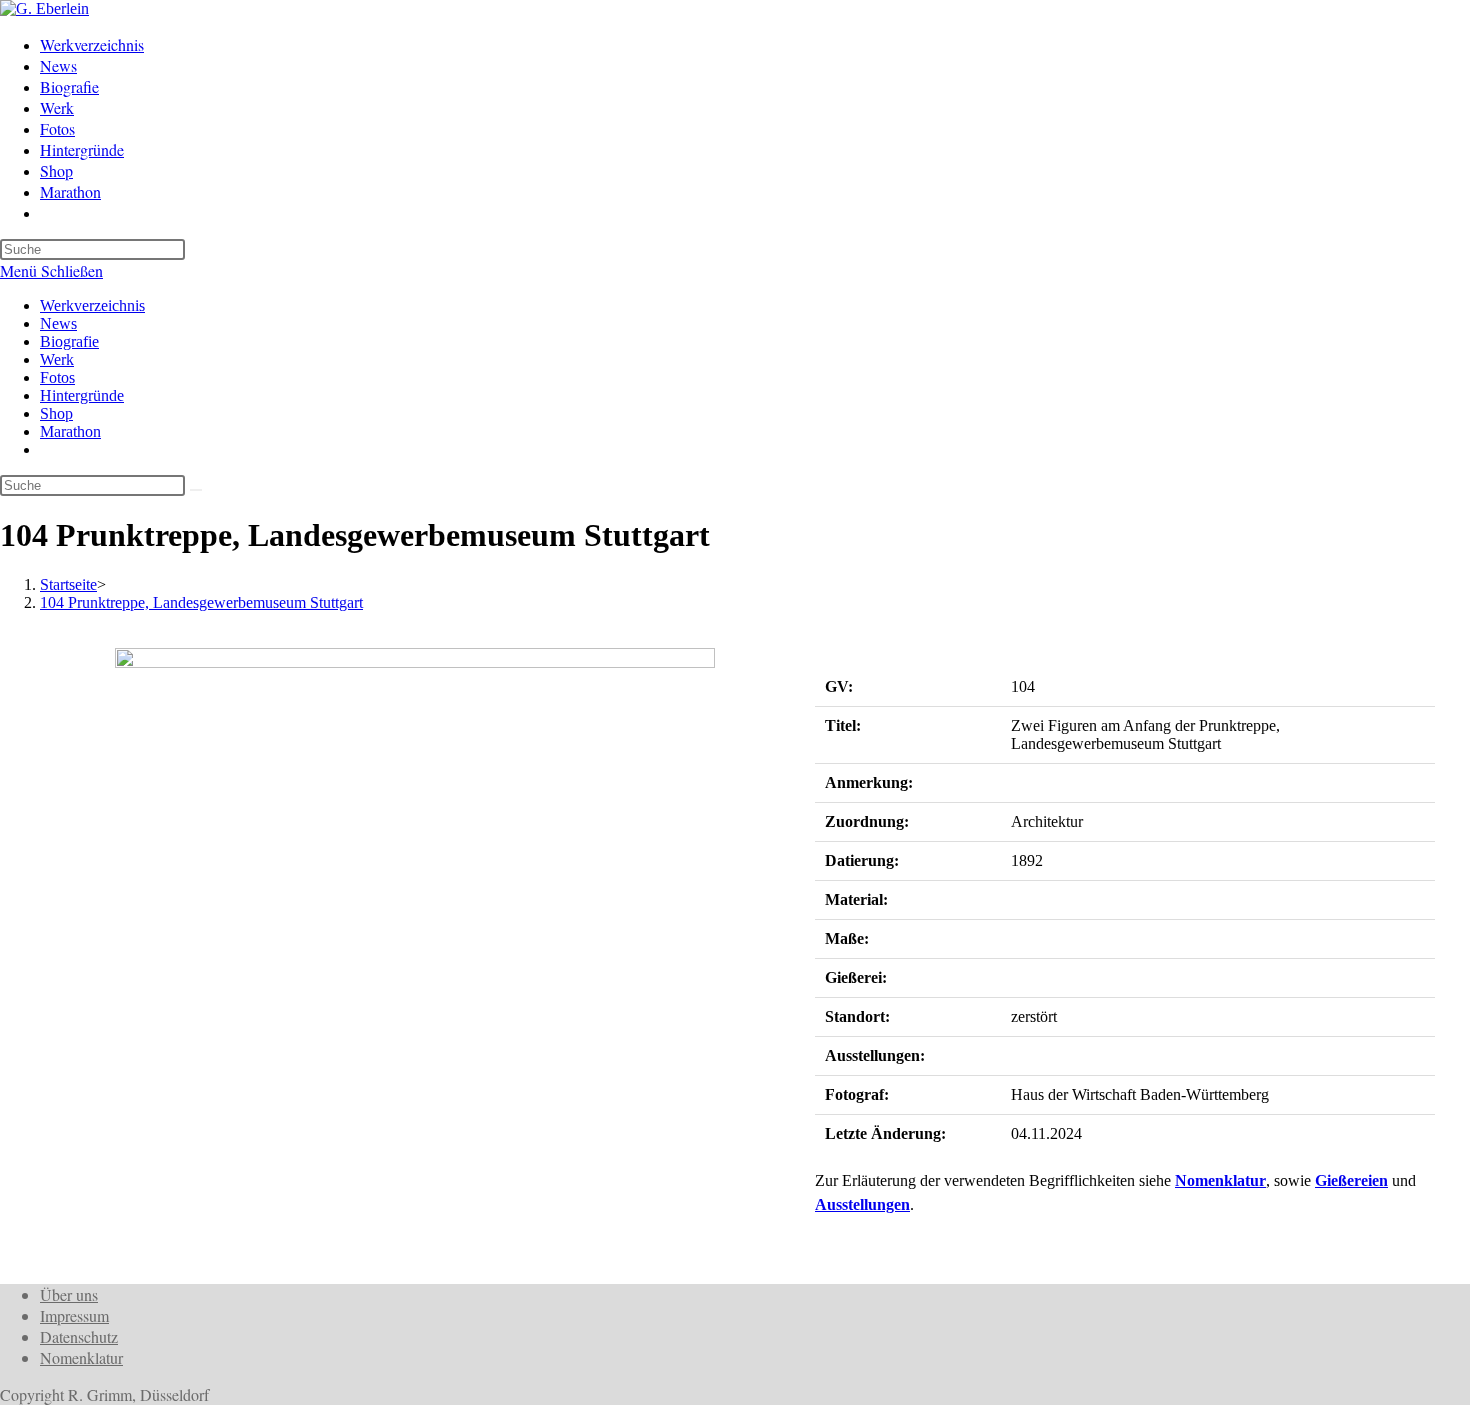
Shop (56, 413)
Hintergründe (82, 395)
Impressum (74, 1315)
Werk (57, 359)
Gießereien (1351, 1180)
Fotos (57, 377)
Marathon (70, 431)
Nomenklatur (1220, 1180)
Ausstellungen (862, 1204)
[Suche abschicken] (196, 490)
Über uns (69, 1294)
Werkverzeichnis (92, 305)
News (58, 323)
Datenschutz (79, 1336)
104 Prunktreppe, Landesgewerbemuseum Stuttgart (201, 602)
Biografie (69, 341)
